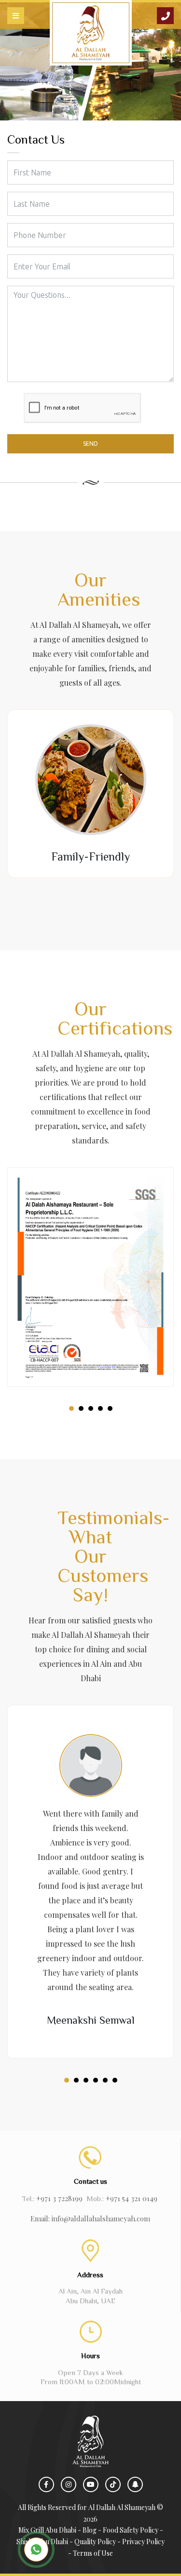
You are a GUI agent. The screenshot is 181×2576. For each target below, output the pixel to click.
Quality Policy (95, 2542)
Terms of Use (93, 2553)
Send (90, 444)
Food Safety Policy (131, 2530)
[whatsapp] (36, 2549)
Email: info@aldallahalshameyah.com (90, 2218)
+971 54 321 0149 (132, 2198)
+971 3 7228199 (59, 2198)
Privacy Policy (143, 2542)
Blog (90, 2530)
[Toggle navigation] (16, 16)
